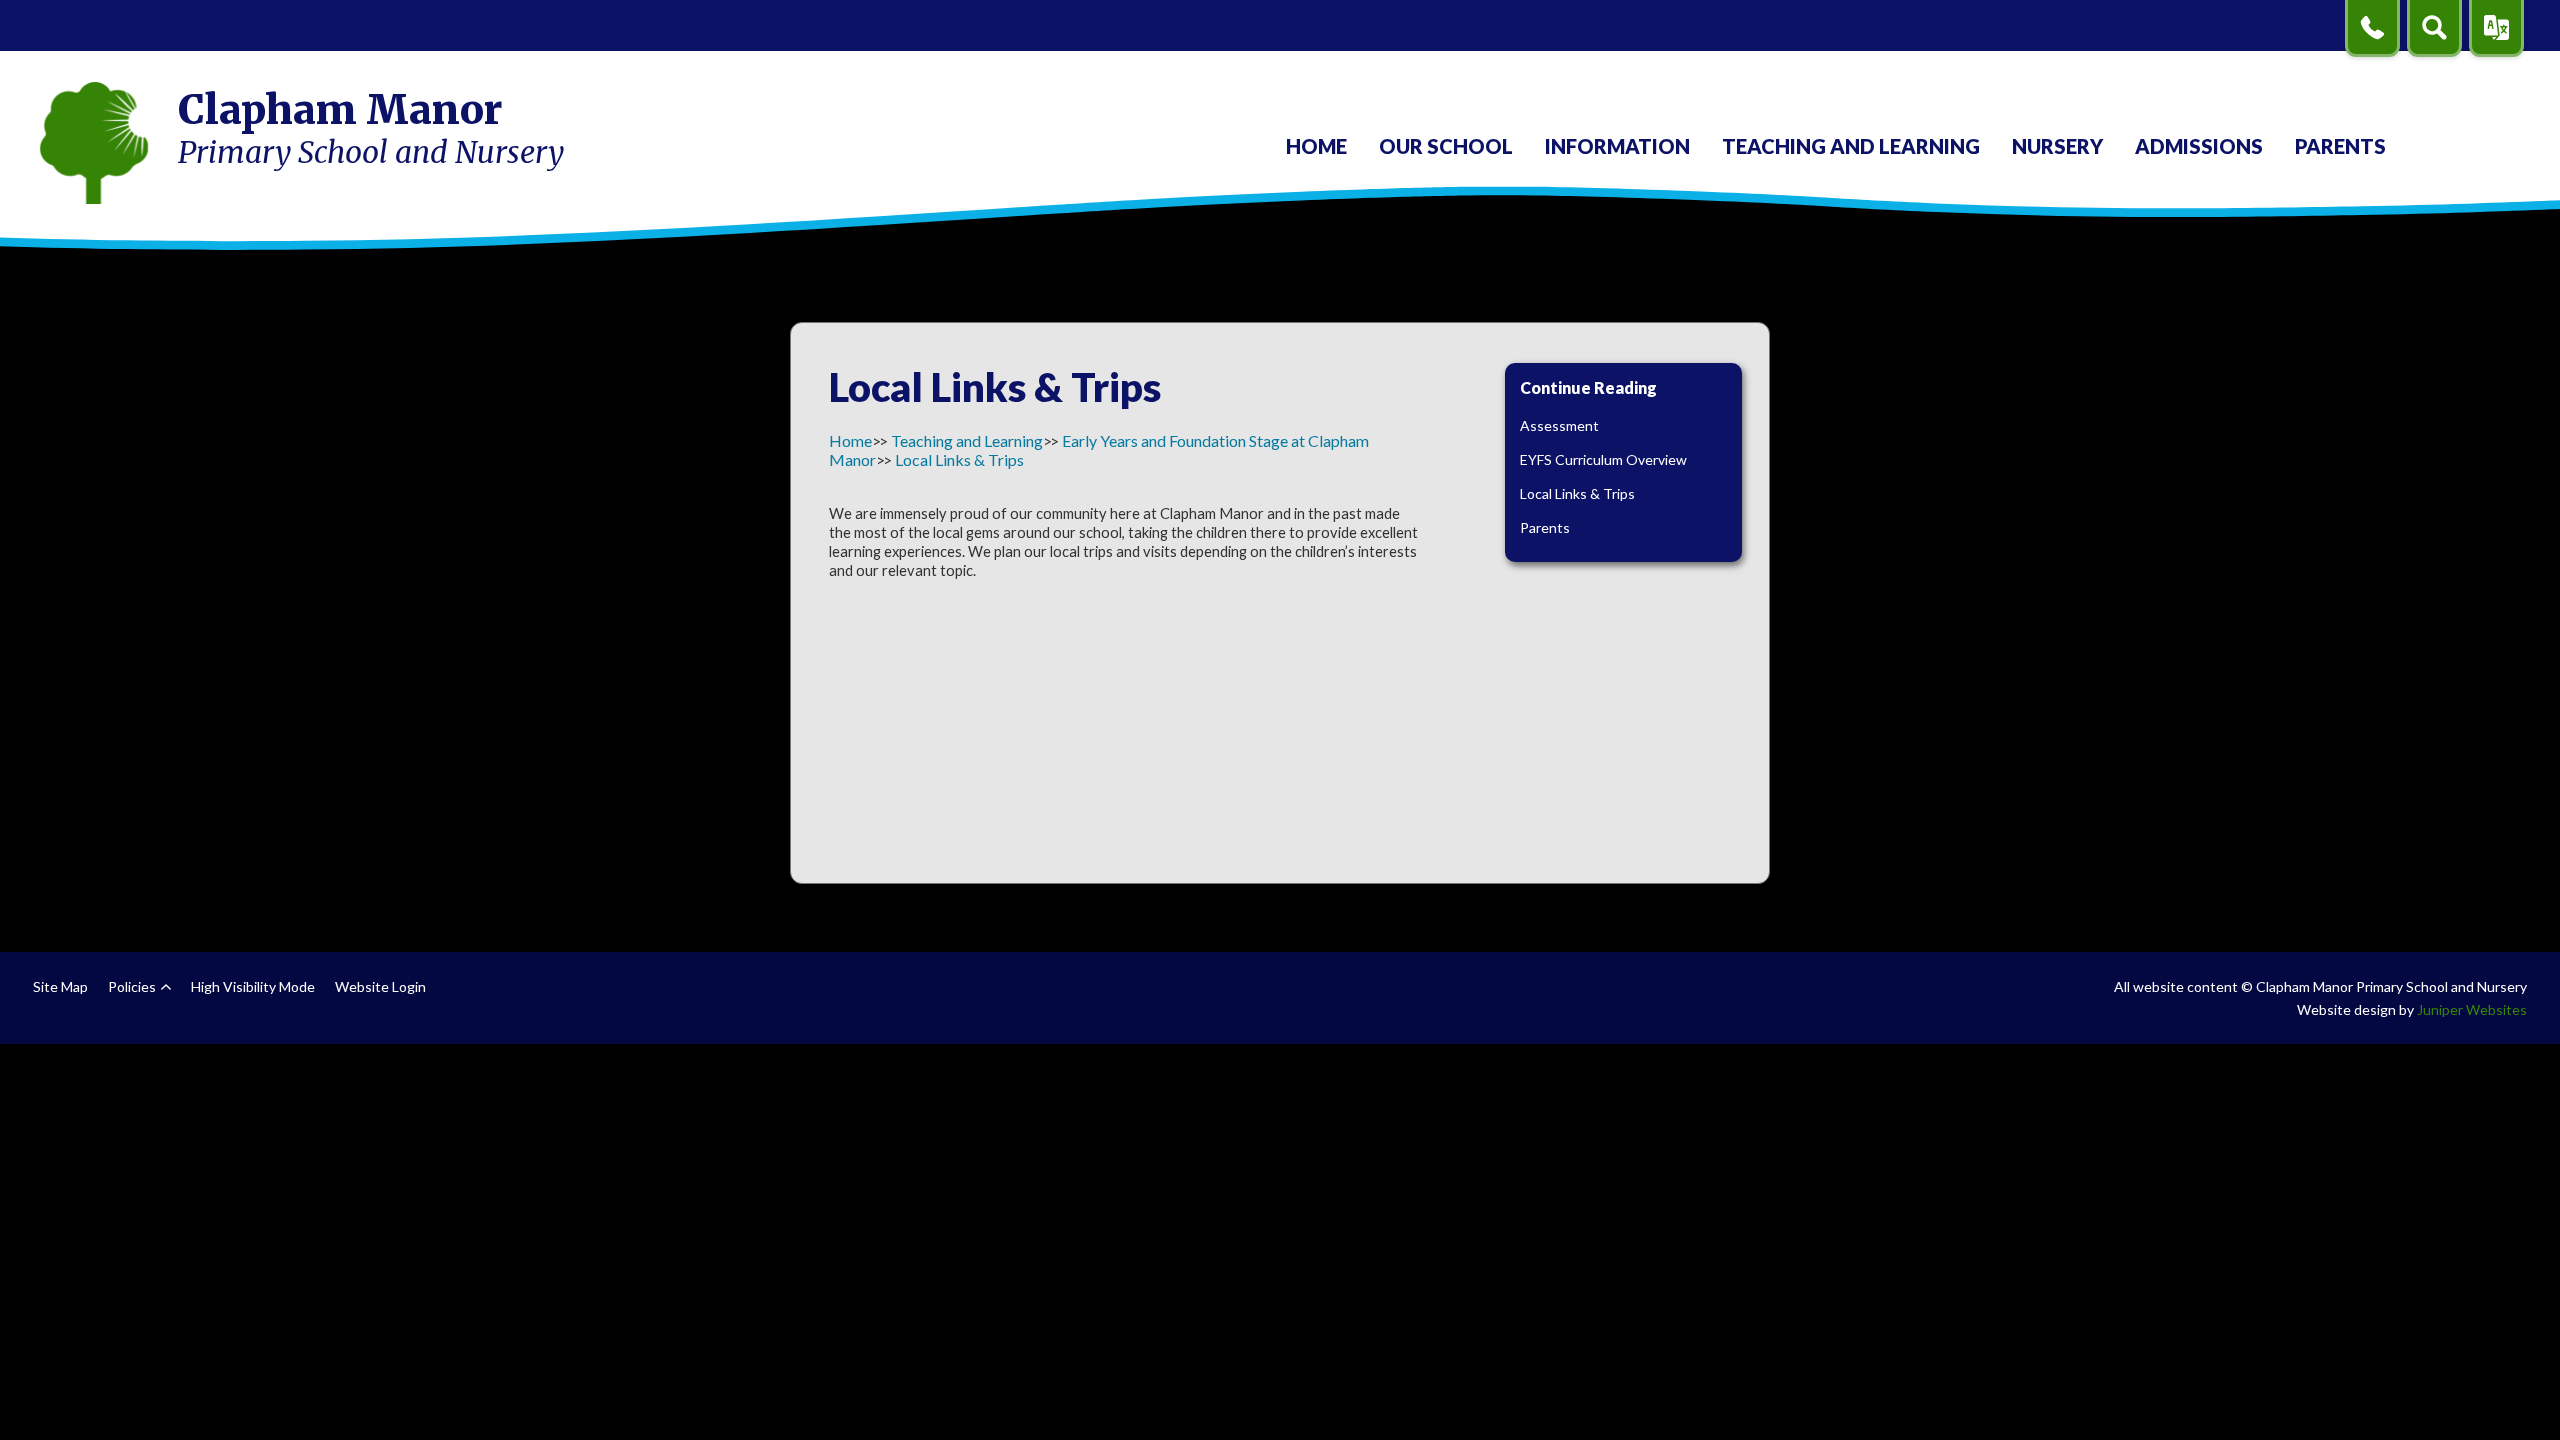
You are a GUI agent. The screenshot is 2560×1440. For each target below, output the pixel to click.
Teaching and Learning (967, 440)
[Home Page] (94, 143)
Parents (1545, 527)
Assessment (1559, 425)
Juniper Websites (2472, 1009)
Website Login (380, 986)
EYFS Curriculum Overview (1603, 459)
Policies (132, 986)
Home (850, 440)
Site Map (60, 986)
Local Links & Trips (959, 459)
